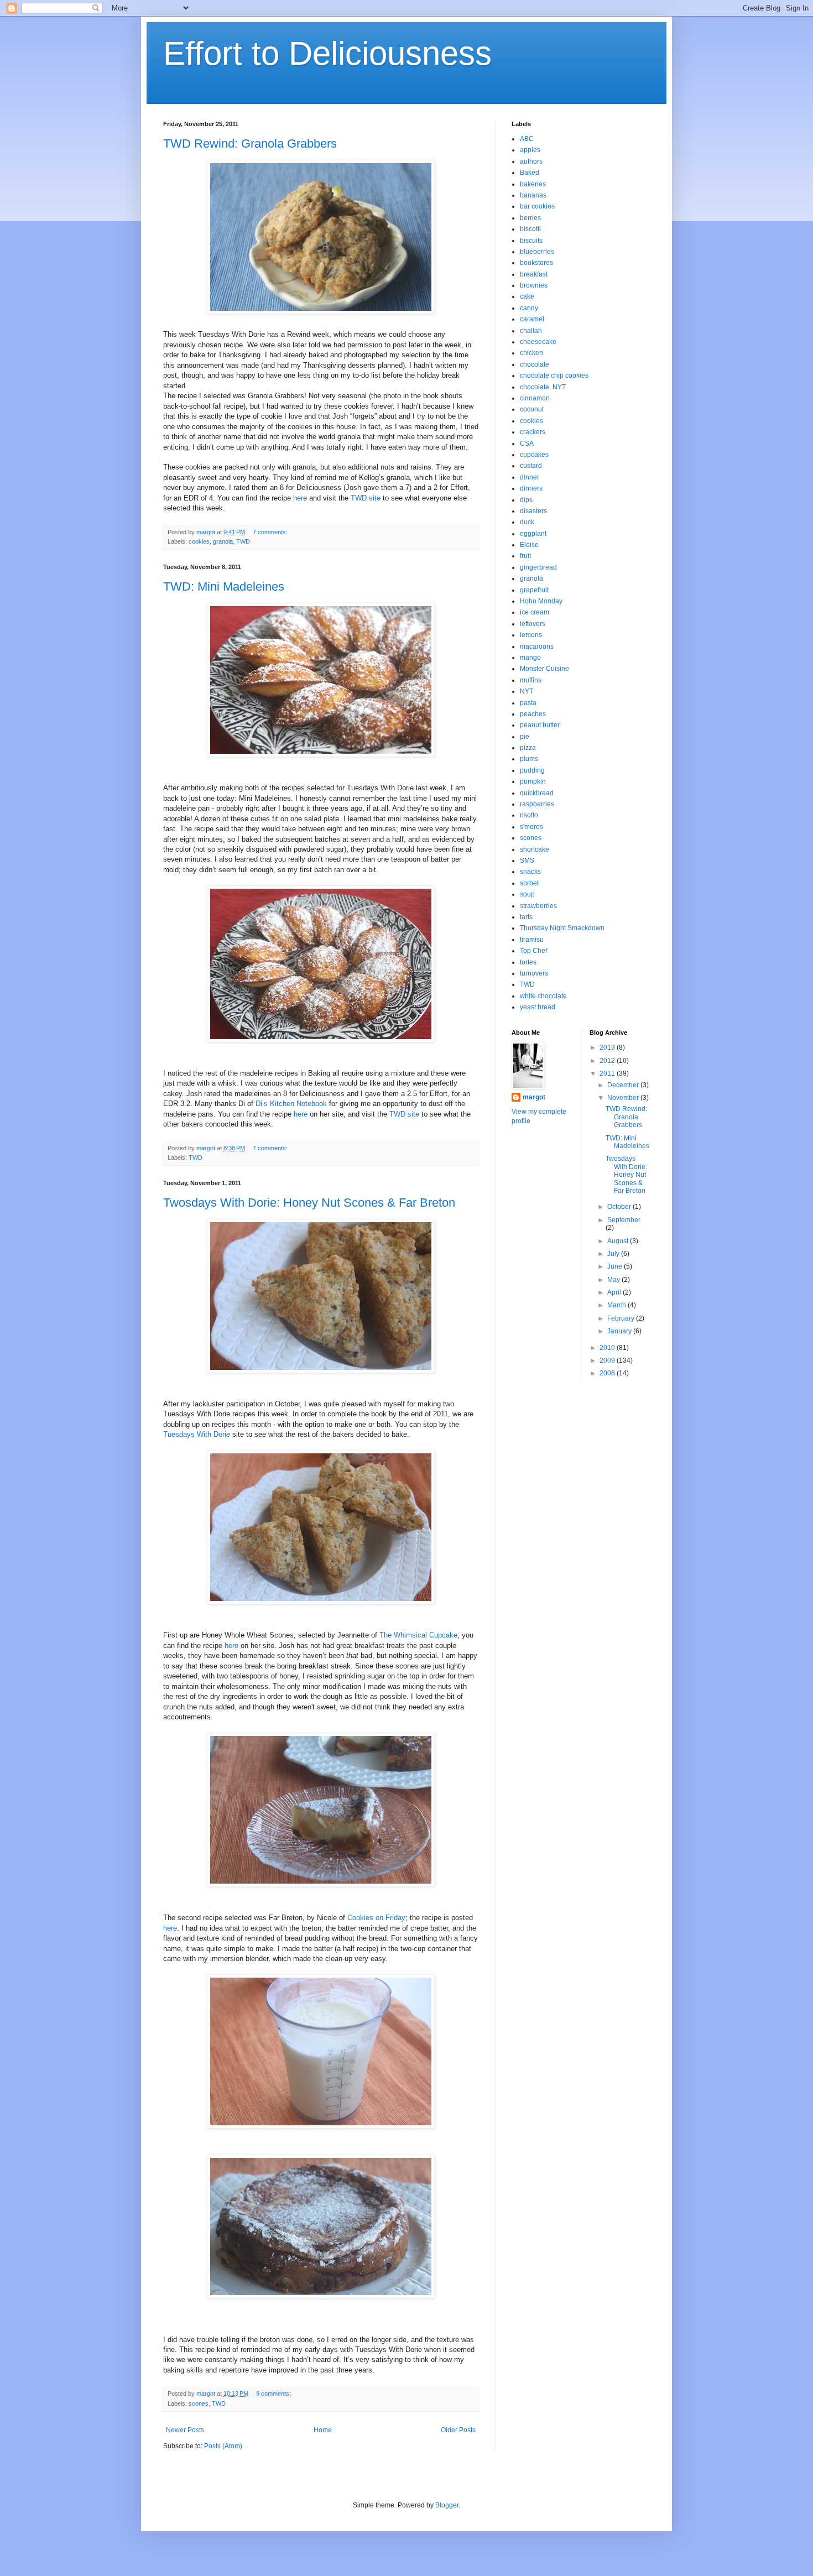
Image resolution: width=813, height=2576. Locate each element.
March (617, 1305)
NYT (527, 691)
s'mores (531, 827)
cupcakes (534, 455)
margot (534, 1097)
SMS (527, 861)
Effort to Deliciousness (327, 53)
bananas (533, 195)
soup (527, 894)
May (614, 1280)
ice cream (535, 612)
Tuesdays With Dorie (197, 1434)
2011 (608, 1073)
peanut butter (540, 725)
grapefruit (534, 590)
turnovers (534, 973)
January (620, 1331)
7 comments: (271, 532)
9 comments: (274, 2394)
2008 (608, 1373)
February (622, 1318)
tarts (526, 917)
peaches (533, 714)
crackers (533, 432)
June (616, 1266)
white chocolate (543, 996)
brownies (534, 285)
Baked (530, 173)
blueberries (537, 252)
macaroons (537, 646)
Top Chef (533, 951)
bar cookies (537, 206)
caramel (532, 319)
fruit (525, 556)
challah (531, 331)
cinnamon (535, 398)
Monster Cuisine (544, 669)
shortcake (535, 849)
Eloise (529, 545)
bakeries (533, 184)
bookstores (536, 263)
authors (531, 161)
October (620, 1207)
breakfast (534, 274)
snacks (530, 872)
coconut (532, 409)
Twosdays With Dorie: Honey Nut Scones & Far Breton (309, 1203)
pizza (528, 748)
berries (530, 218)
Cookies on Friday (376, 1918)
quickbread (537, 793)
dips (526, 500)
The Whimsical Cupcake (418, 1635)
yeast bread (538, 1007)
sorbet (529, 883)
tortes (528, 962)
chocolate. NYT (543, 387)
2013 (608, 1047)
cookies (199, 541)
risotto (529, 815)
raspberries (537, 804)
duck (527, 522)
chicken (531, 353)
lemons (531, 635)
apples (530, 150)
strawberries (538, 906)
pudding (532, 770)
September (624, 1220)
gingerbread (538, 567)
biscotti (530, 229)
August (619, 1241)
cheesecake (538, 342)
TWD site (366, 498)
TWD (243, 541)
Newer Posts (185, 2430)
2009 (608, 1360)
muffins (531, 680)
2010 (608, 1348)
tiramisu (532, 940)
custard (531, 466)
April (615, 1292)
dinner (530, 477)
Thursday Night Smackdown (562, 928)
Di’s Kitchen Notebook (291, 1104)
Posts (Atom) (223, 2446)
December (624, 1085)
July (614, 1254)
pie (525, 737)
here (300, 498)
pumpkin (533, 781)
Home (323, 2430)
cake (527, 296)
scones (199, 2403)
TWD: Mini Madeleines (224, 586)
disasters (533, 511)
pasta (528, 703)
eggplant (533, 534)
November (624, 1098)
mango (530, 658)
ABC (527, 139)
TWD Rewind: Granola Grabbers (250, 144)
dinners (531, 488)
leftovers (533, 624)
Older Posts (458, 2430)
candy (529, 308)
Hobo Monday (541, 601)
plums (529, 759)
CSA (527, 444)
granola (223, 541)
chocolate (535, 364)
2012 (608, 1061)
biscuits (531, 241)
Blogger (447, 2505)
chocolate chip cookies (554, 376)
